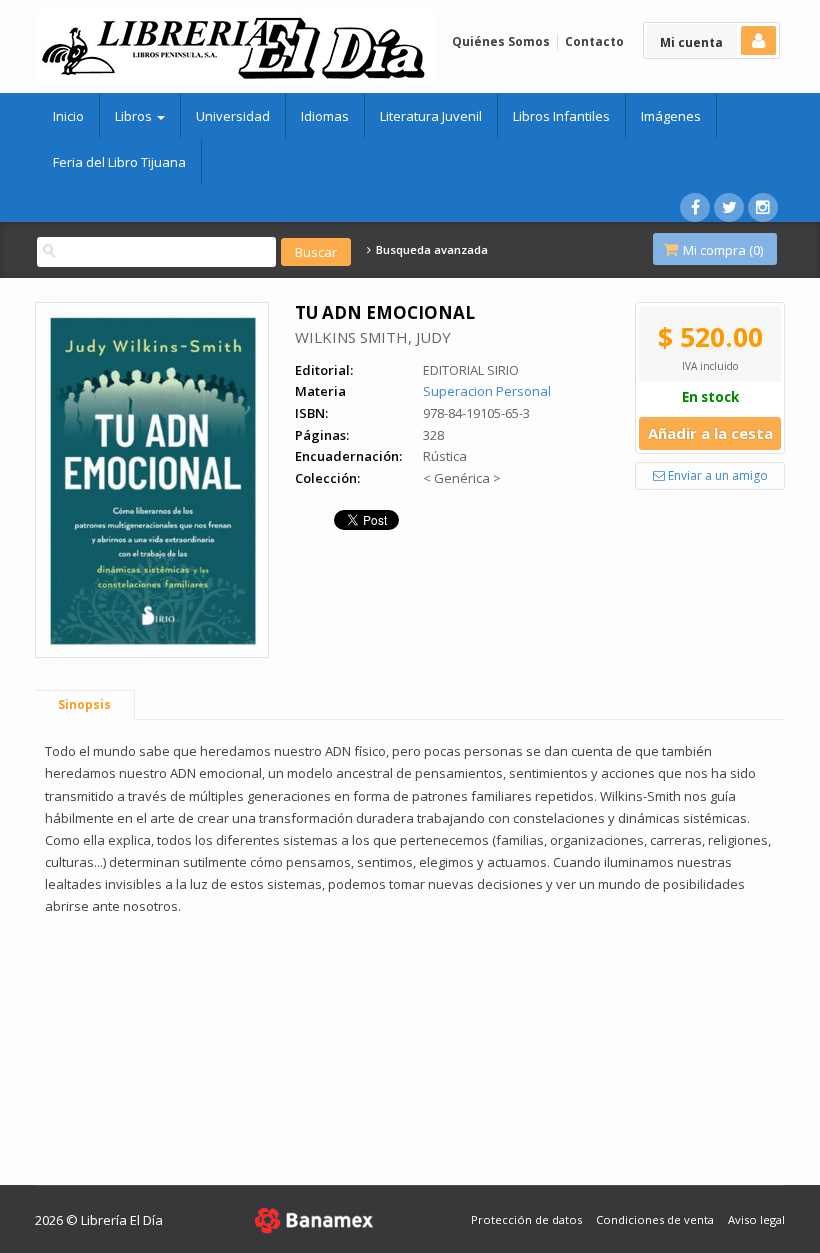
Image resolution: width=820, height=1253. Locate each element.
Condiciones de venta (655, 1219)
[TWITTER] (729, 207)
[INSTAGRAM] (763, 207)
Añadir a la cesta (710, 433)
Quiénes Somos (501, 41)
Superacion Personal (487, 391)
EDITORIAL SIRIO (471, 370)
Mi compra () (721, 250)
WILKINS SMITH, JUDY (373, 337)
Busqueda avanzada (430, 250)
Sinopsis (84, 704)
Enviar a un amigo (716, 475)
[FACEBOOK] (695, 207)
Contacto (594, 41)
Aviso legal (756, 1219)
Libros (135, 116)
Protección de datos (526, 1219)
